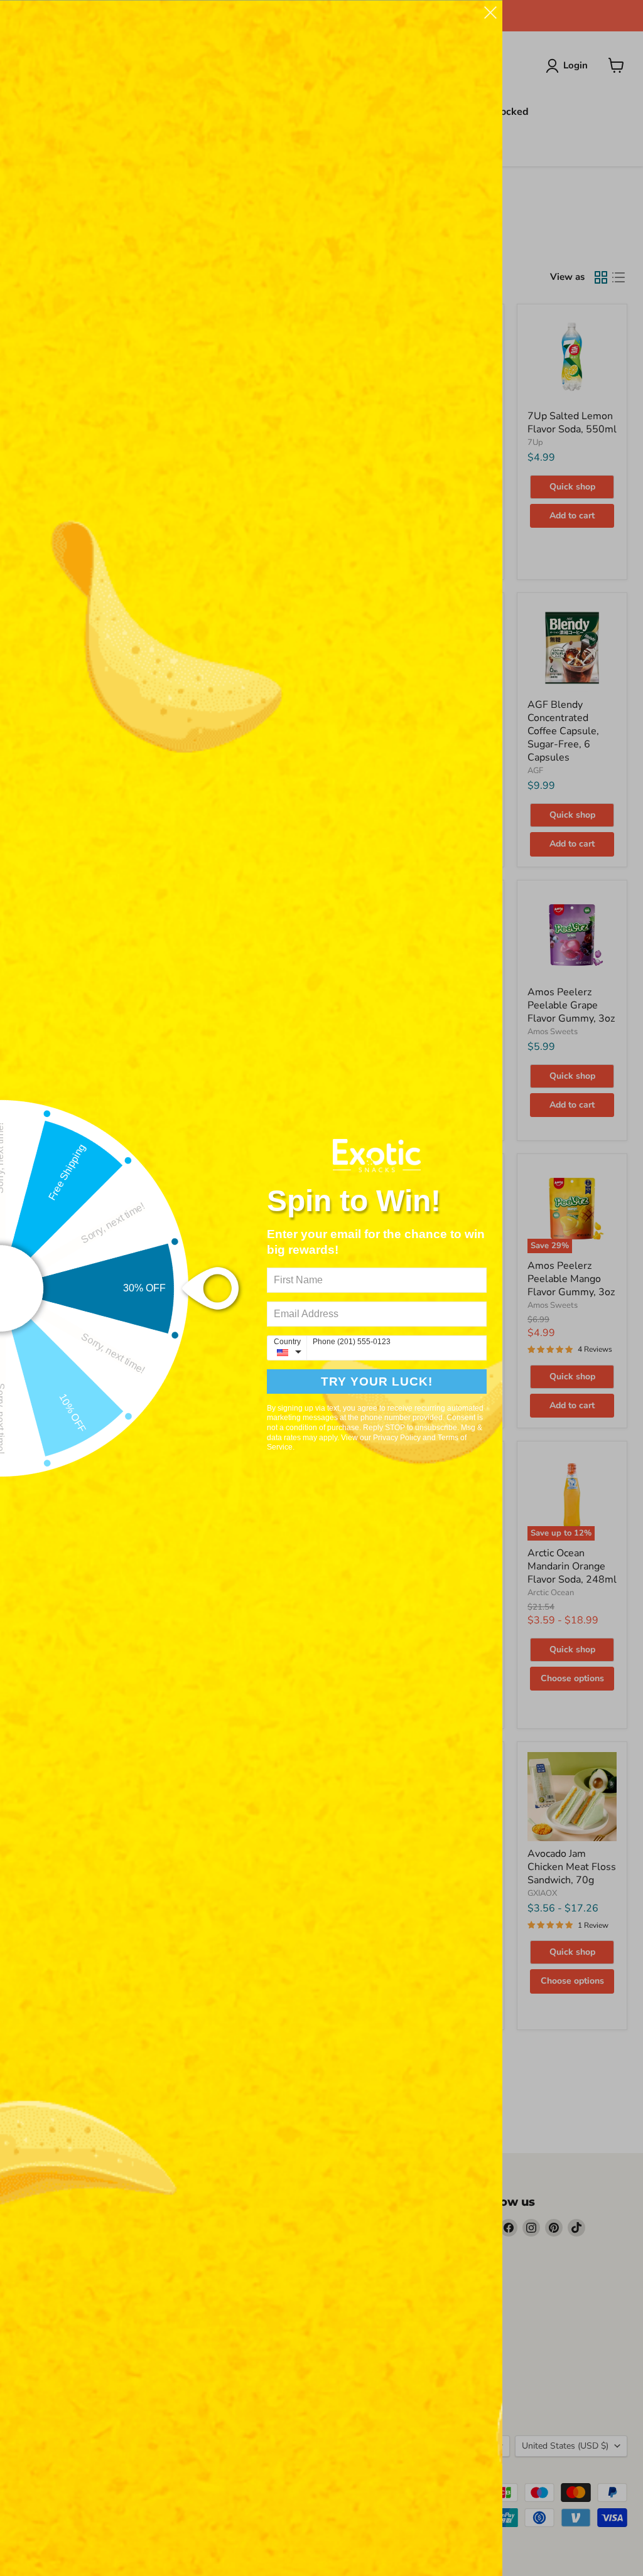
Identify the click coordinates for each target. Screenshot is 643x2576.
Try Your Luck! (377, 1382)
